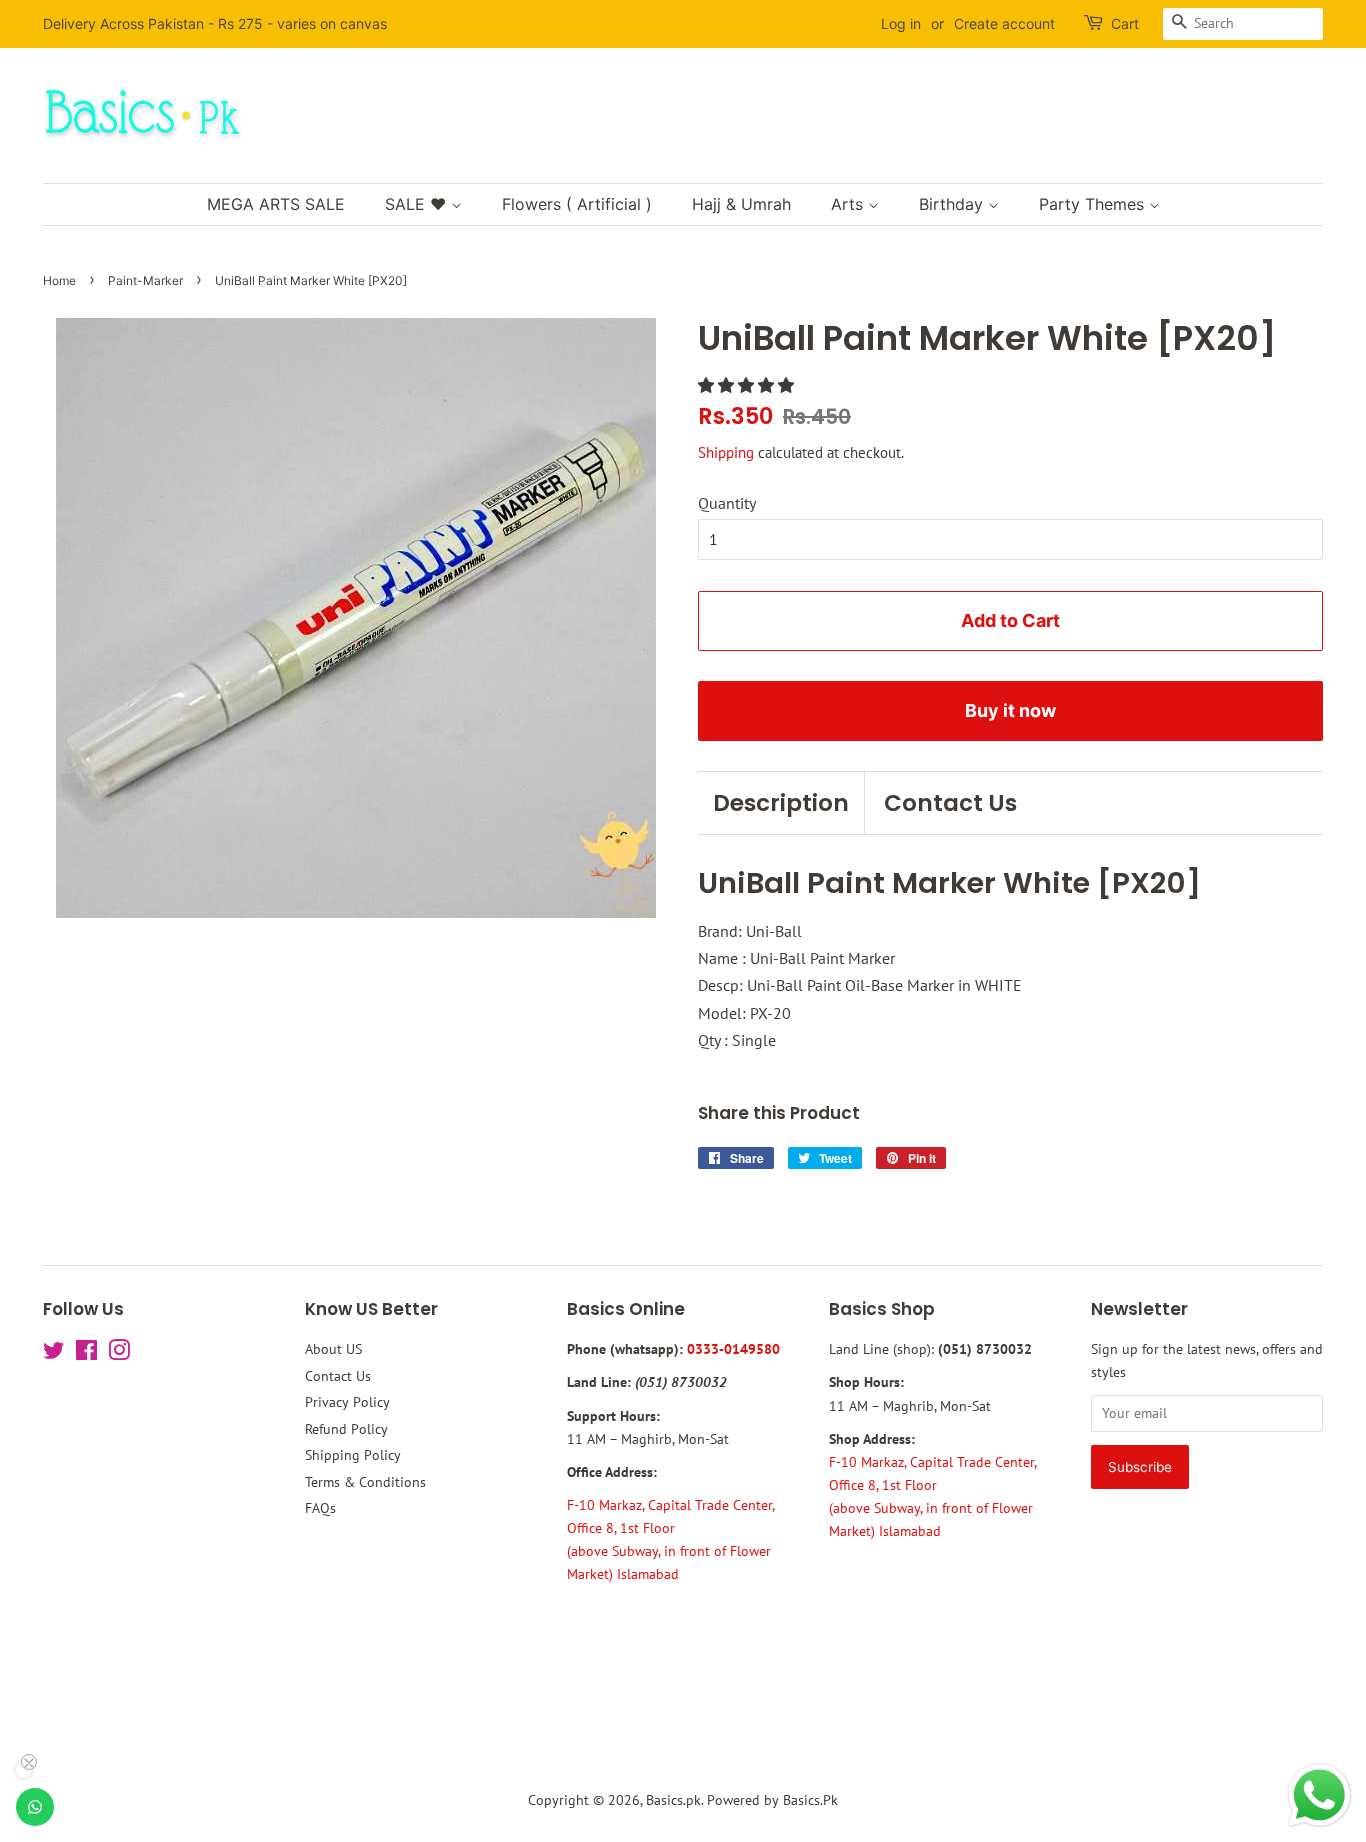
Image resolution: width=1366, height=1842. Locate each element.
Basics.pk (673, 1800)
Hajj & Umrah (741, 204)
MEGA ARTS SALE (276, 204)
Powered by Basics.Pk (772, 1800)
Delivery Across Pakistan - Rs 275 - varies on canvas (215, 23)
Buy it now (1010, 710)
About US (333, 1349)
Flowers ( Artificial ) (577, 204)
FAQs (320, 1508)
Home (59, 280)
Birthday (953, 204)
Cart (1125, 23)
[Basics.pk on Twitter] (54, 1354)
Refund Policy (346, 1429)
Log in (901, 23)
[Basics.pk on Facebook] (86, 1354)
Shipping (726, 452)
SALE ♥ (418, 204)
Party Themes (1094, 204)
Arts (849, 204)
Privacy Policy (347, 1402)
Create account (1004, 23)
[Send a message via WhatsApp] (1319, 1795)
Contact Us (950, 803)
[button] (748, 385)
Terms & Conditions (365, 1482)
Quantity (727, 503)
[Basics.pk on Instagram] (119, 1354)
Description (781, 803)
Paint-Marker (145, 280)
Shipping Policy (353, 1455)
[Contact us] (35, 1807)
